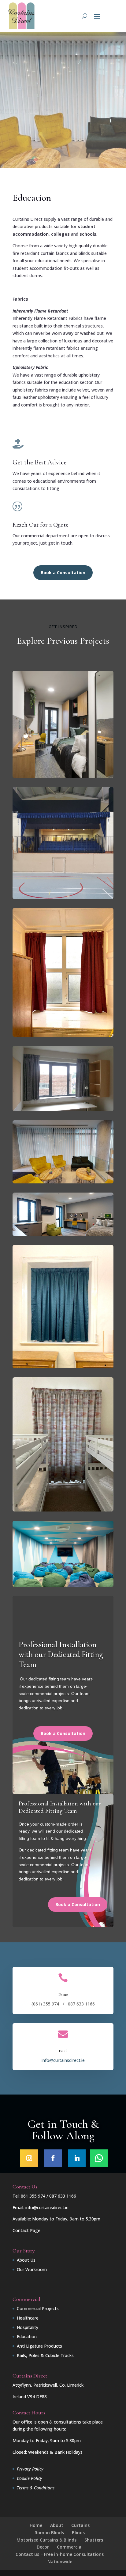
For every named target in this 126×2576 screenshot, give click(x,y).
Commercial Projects (38, 2308)
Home (36, 2525)
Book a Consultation (63, 572)
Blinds (78, 2533)
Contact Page (26, 2230)
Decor (43, 2547)
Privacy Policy (30, 2469)
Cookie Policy (30, 2478)
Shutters (94, 2540)
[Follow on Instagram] (29, 2158)
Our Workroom (32, 2269)
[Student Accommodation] (63, 897)
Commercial (70, 2547)
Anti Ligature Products (39, 2346)
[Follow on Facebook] (53, 2158)
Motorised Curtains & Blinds (46, 2540)
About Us (26, 2260)
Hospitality (28, 2327)
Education (27, 2336)
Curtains (80, 2525)
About (57, 2525)
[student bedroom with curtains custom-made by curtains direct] (63, 776)
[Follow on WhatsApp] (99, 2158)
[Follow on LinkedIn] (77, 2158)
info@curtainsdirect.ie (63, 2060)
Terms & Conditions (36, 2488)
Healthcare (28, 2318)
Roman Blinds (49, 2533)
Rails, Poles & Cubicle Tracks (45, 2355)
